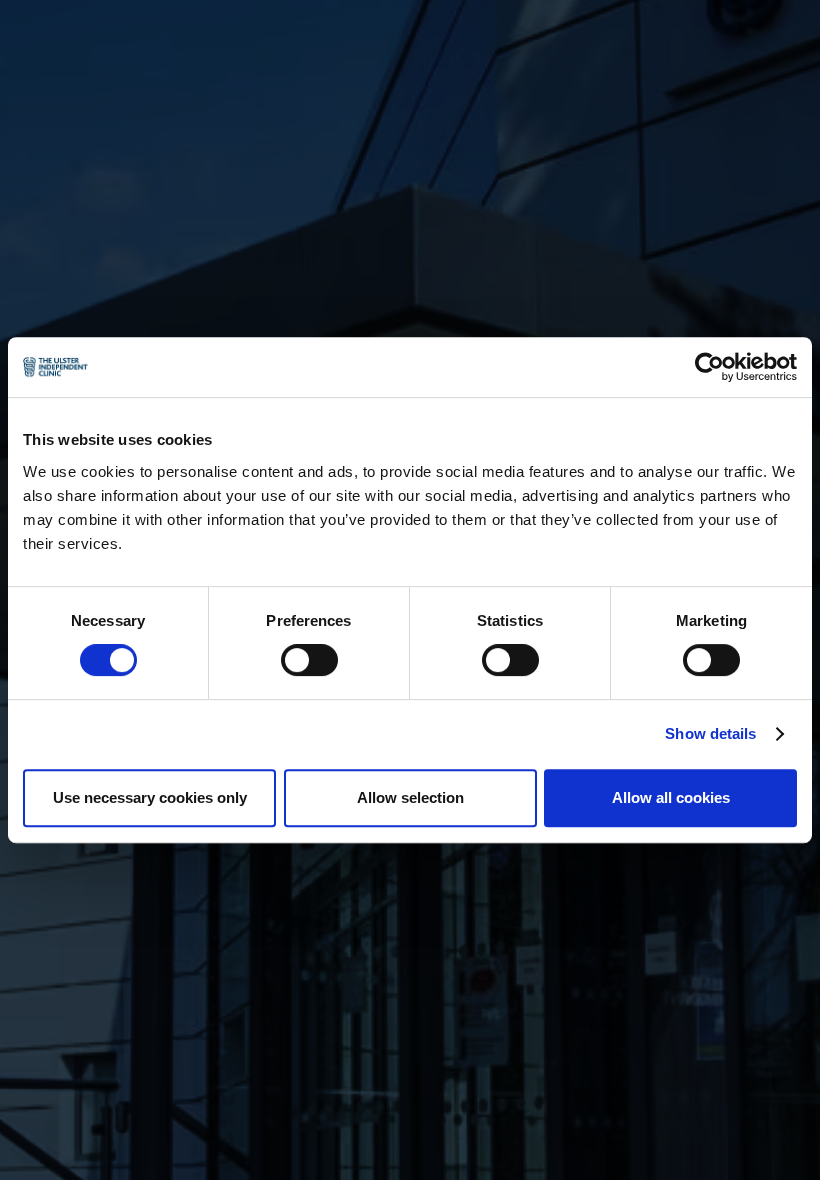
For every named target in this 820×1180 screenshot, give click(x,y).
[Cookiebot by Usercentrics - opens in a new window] (709, 367)
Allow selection (410, 797)
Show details (710, 733)
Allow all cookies (671, 797)
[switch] (309, 660)
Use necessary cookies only (150, 797)
